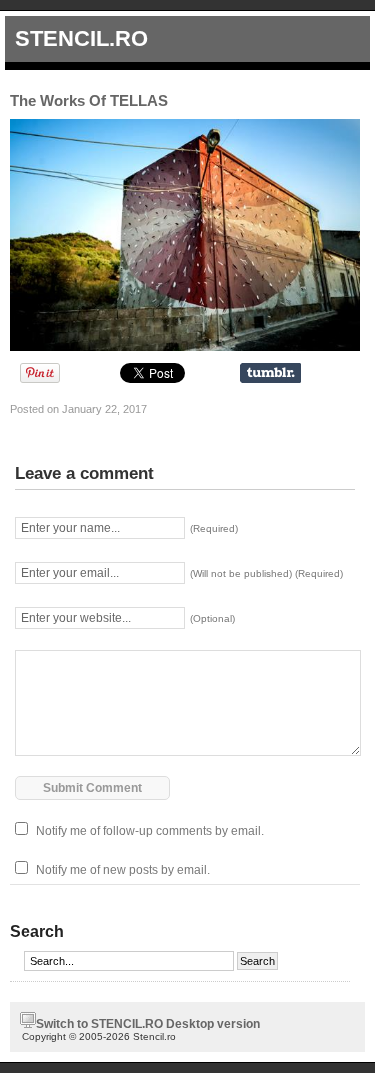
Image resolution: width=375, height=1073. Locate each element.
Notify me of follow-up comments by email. (150, 831)
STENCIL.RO (81, 38)
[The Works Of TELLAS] (185, 347)
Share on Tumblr (270, 373)
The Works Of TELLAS (89, 100)
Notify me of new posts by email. (123, 870)
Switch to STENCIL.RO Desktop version (148, 1024)
